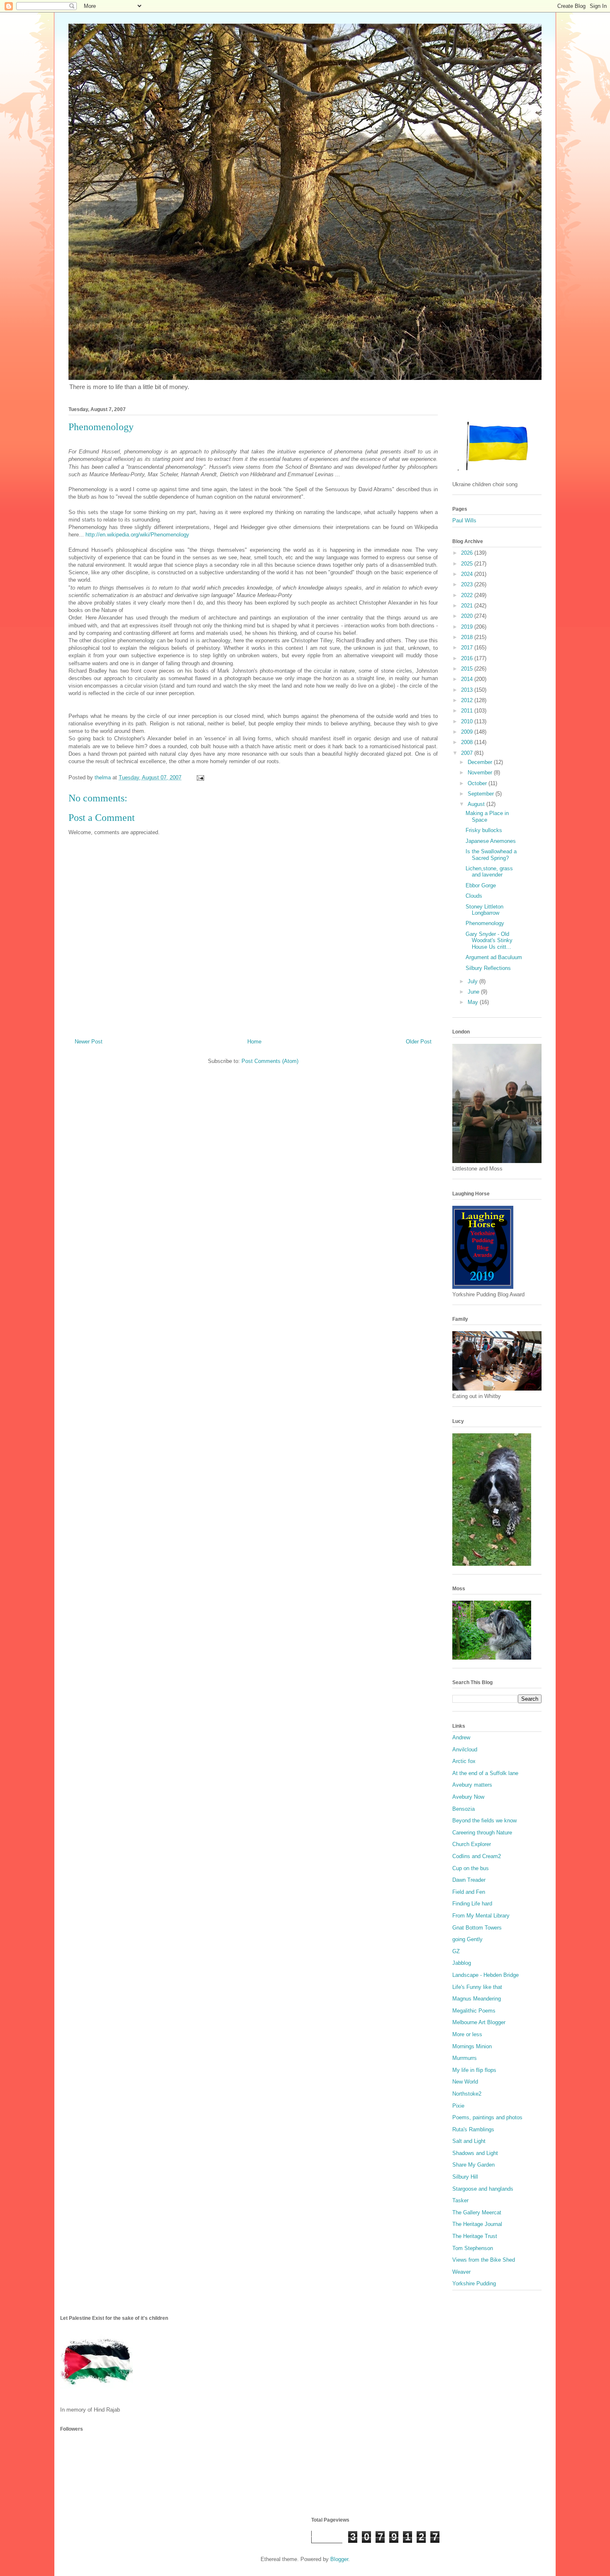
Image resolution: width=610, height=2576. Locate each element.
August (477, 804)
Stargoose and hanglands (483, 2189)
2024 (468, 574)
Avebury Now (468, 1797)
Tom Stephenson (473, 2248)
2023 (468, 584)
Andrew (461, 1737)
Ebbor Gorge (481, 885)
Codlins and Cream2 (477, 1856)
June (474, 992)
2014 (468, 679)
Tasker (460, 2200)
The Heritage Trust (475, 2236)
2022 (468, 595)
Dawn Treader (469, 1880)
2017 (468, 648)
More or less (467, 2034)
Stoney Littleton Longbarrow (484, 910)
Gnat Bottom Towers (477, 1928)
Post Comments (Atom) (270, 1061)
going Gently (467, 1939)
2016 (468, 658)
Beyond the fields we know (484, 1821)
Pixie (458, 2106)
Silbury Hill (465, 2177)
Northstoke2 (467, 2094)
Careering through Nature (482, 1833)
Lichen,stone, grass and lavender (489, 872)
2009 (468, 732)
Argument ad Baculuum (494, 957)
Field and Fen (469, 1892)
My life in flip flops (474, 2070)
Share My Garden (473, 2165)
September (482, 794)
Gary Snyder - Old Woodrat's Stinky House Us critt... (489, 940)
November (481, 773)
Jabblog (462, 1963)
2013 (468, 690)
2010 (468, 721)
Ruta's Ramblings (473, 2129)
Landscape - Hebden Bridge (486, 1975)
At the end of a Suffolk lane (485, 1773)
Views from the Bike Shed (484, 2260)
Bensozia (464, 1809)
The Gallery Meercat (477, 2212)
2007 (468, 753)
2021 (468, 606)
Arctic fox (464, 1761)
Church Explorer (472, 1844)
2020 (468, 616)
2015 (468, 669)
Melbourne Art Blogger (479, 2022)
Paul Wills (464, 520)
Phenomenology (485, 923)
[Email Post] (200, 777)
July (473, 981)
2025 (468, 564)
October (478, 783)
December (481, 762)
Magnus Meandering (477, 1999)
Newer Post (89, 1042)
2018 (468, 637)
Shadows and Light (475, 2153)
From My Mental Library (481, 1916)
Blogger (339, 2559)
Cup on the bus (471, 1868)
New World (465, 2082)
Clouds (474, 896)
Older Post (419, 1042)
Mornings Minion (472, 2046)
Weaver (461, 2272)
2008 (468, 742)
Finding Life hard (472, 1904)
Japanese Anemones (491, 841)
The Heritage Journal (477, 2224)
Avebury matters (472, 1785)
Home (254, 1042)
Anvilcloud (465, 1750)
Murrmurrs (465, 2058)
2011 (468, 711)
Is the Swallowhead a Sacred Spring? (491, 855)
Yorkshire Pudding (474, 2283)
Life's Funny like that (477, 1987)
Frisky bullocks (484, 830)
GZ (456, 1951)
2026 (468, 553)
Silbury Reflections (488, 968)
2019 (468, 627)
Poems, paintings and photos (487, 2117)
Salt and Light (469, 2141)
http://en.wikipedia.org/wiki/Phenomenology (137, 535)
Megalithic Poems (474, 2011)
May (474, 1002)
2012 (468, 700)
